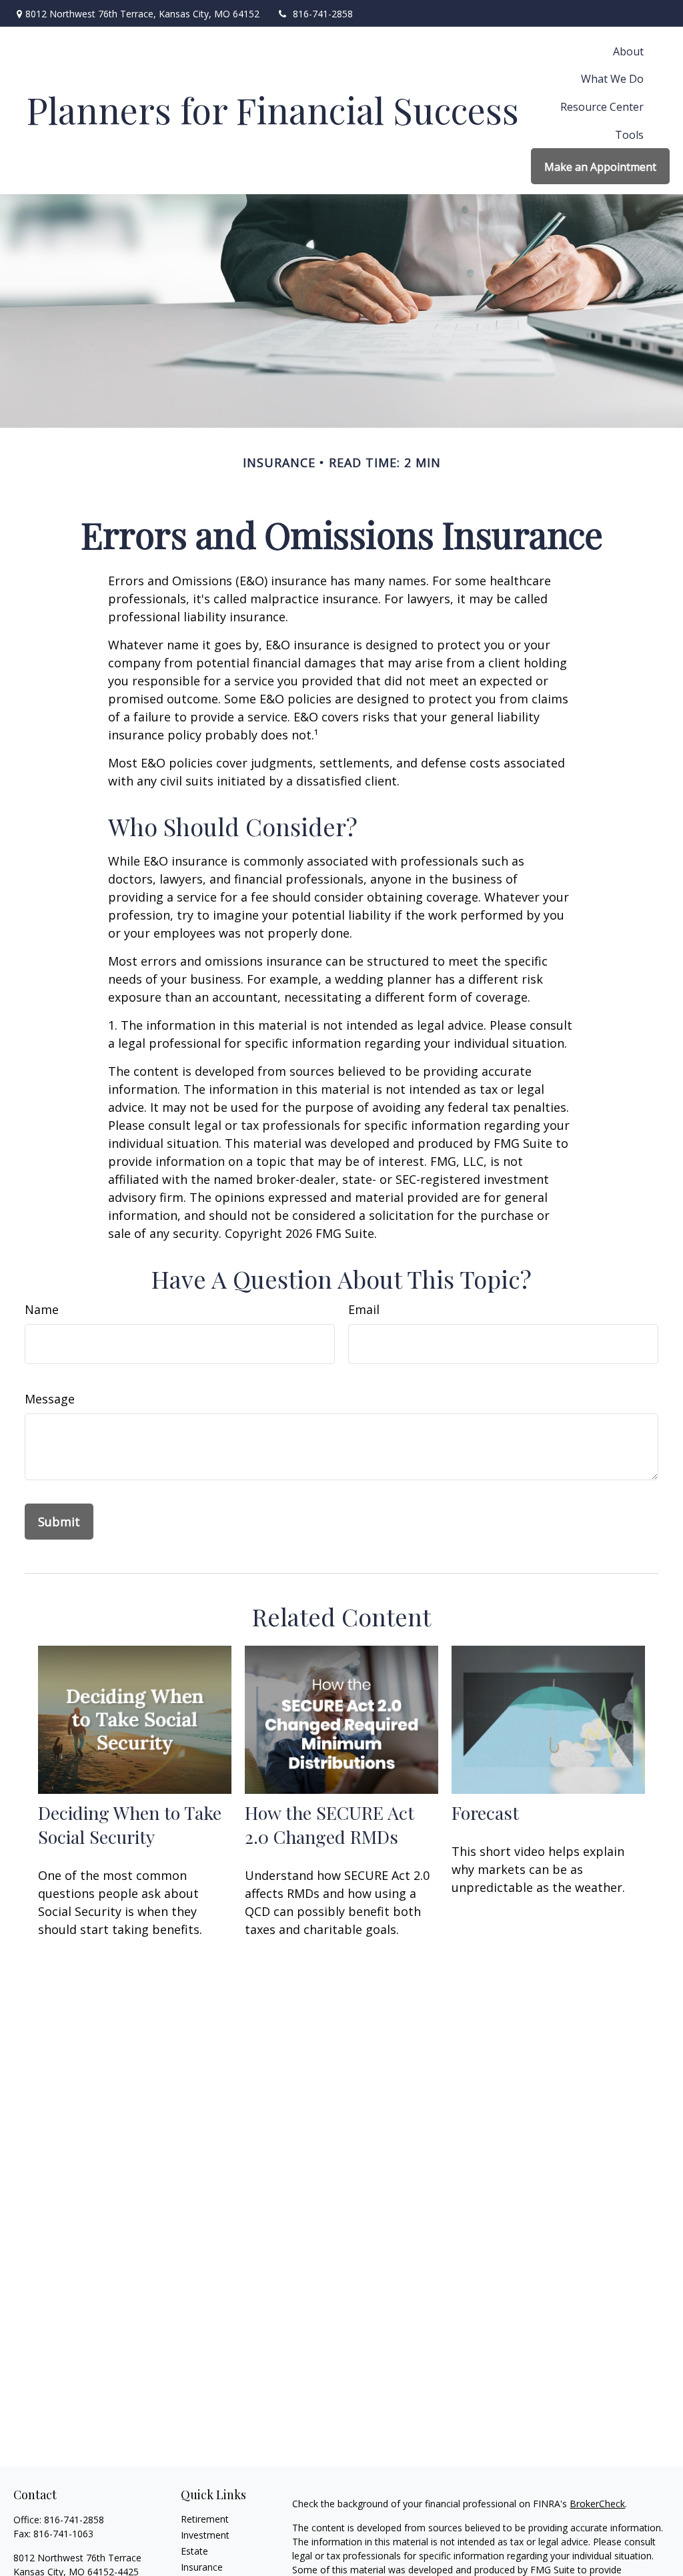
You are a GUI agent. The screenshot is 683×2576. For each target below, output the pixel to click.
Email (364, 1309)
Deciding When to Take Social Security (130, 1825)
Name (42, 1309)
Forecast (485, 1813)
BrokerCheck (597, 2504)
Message (50, 1399)
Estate (194, 2551)
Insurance (202, 2567)
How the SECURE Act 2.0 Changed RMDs (329, 1825)
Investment (205, 2535)
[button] (628, 51)
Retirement (205, 2519)
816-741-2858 (323, 14)
